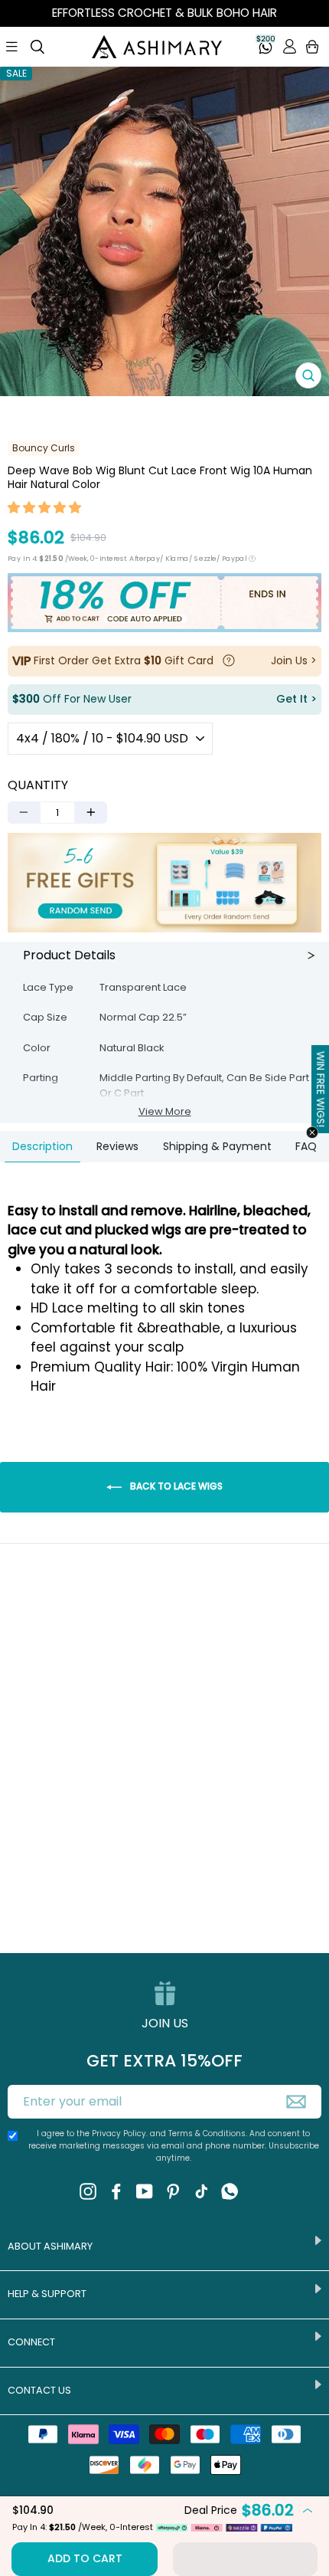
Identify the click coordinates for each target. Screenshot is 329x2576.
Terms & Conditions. (209, 2134)
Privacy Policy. (120, 2134)
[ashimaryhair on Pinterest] (173, 2191)
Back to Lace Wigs (175, 1486)
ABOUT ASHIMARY (50, 2246)
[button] (45, 510)
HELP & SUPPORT (47, 2294)
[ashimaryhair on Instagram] (88, 2191)
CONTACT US (39, 2390)
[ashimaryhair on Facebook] (116, 2191)
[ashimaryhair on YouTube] (145, 2191)
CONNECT (31, 2342)
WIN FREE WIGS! (321, 1089)
